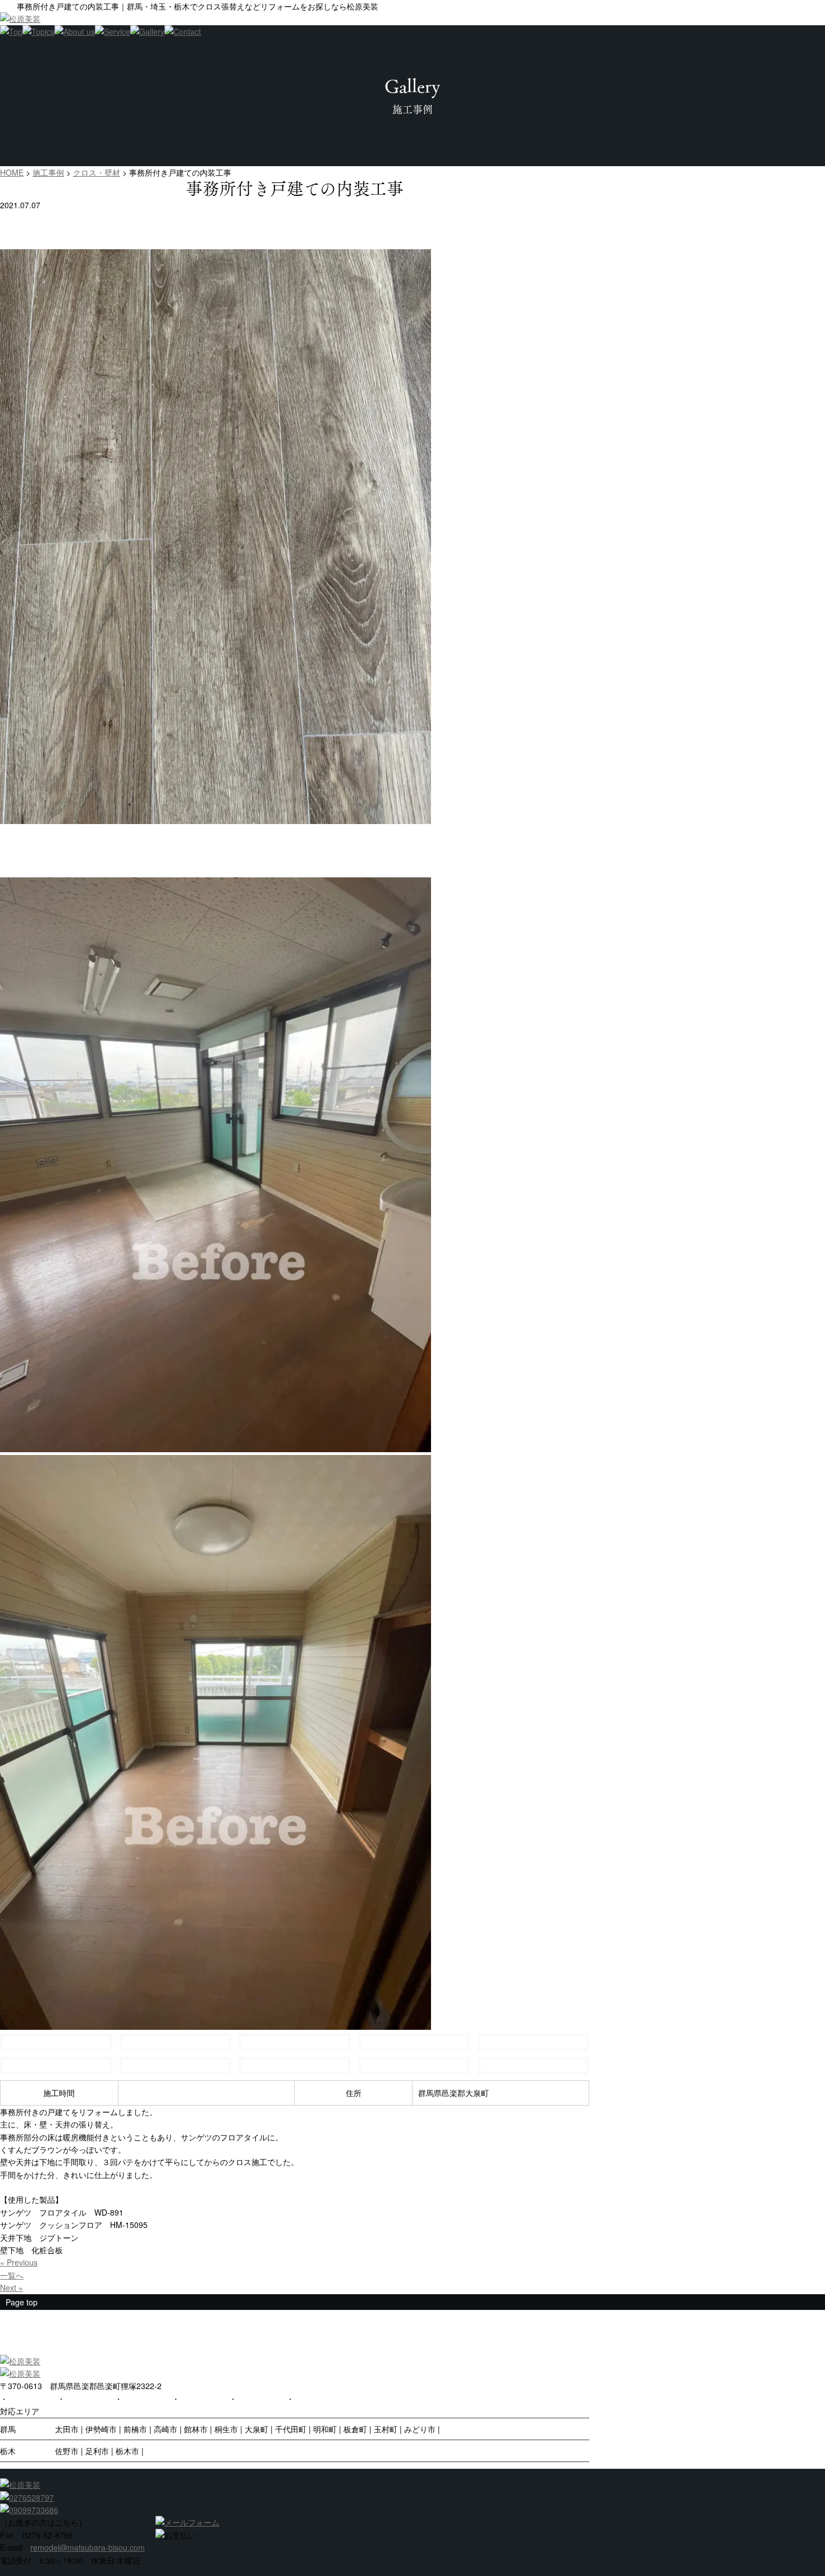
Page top (22, 2302)
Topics (306, 2399)
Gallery (135, 2399)
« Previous (19, 2262)
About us (195, 2399)
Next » (12, 2287)
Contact (251, 2399)
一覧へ (12, 2275)
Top (15, 2399)
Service (78, 2399)
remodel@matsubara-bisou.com (88, 2547)
